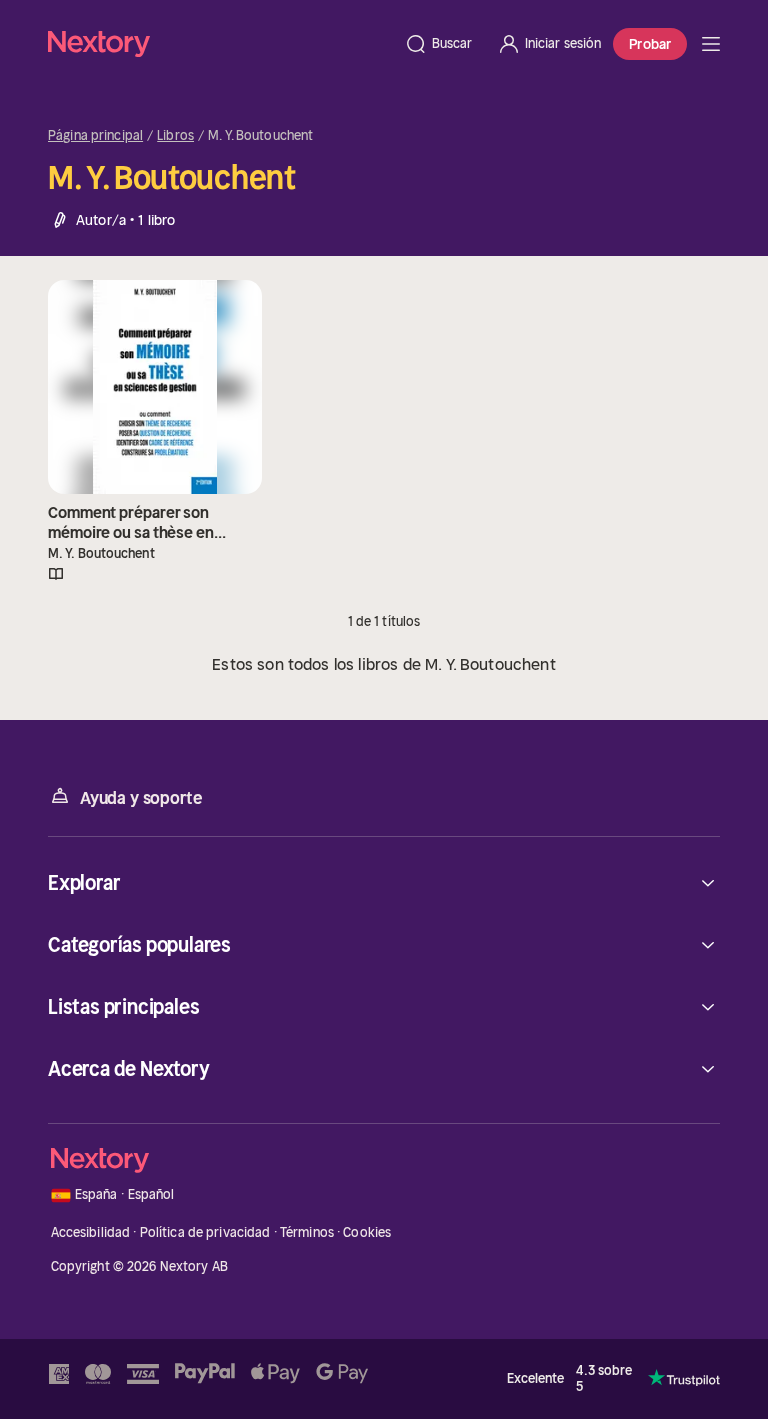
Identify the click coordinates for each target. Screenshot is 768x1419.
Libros (175, 136)
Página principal (95, 136)
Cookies (367, 1232)
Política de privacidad (205, 1232)
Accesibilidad (91, 1232)
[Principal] (711, 44)
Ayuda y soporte (141, 798)
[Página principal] (220, 43)
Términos (307, 1232)
